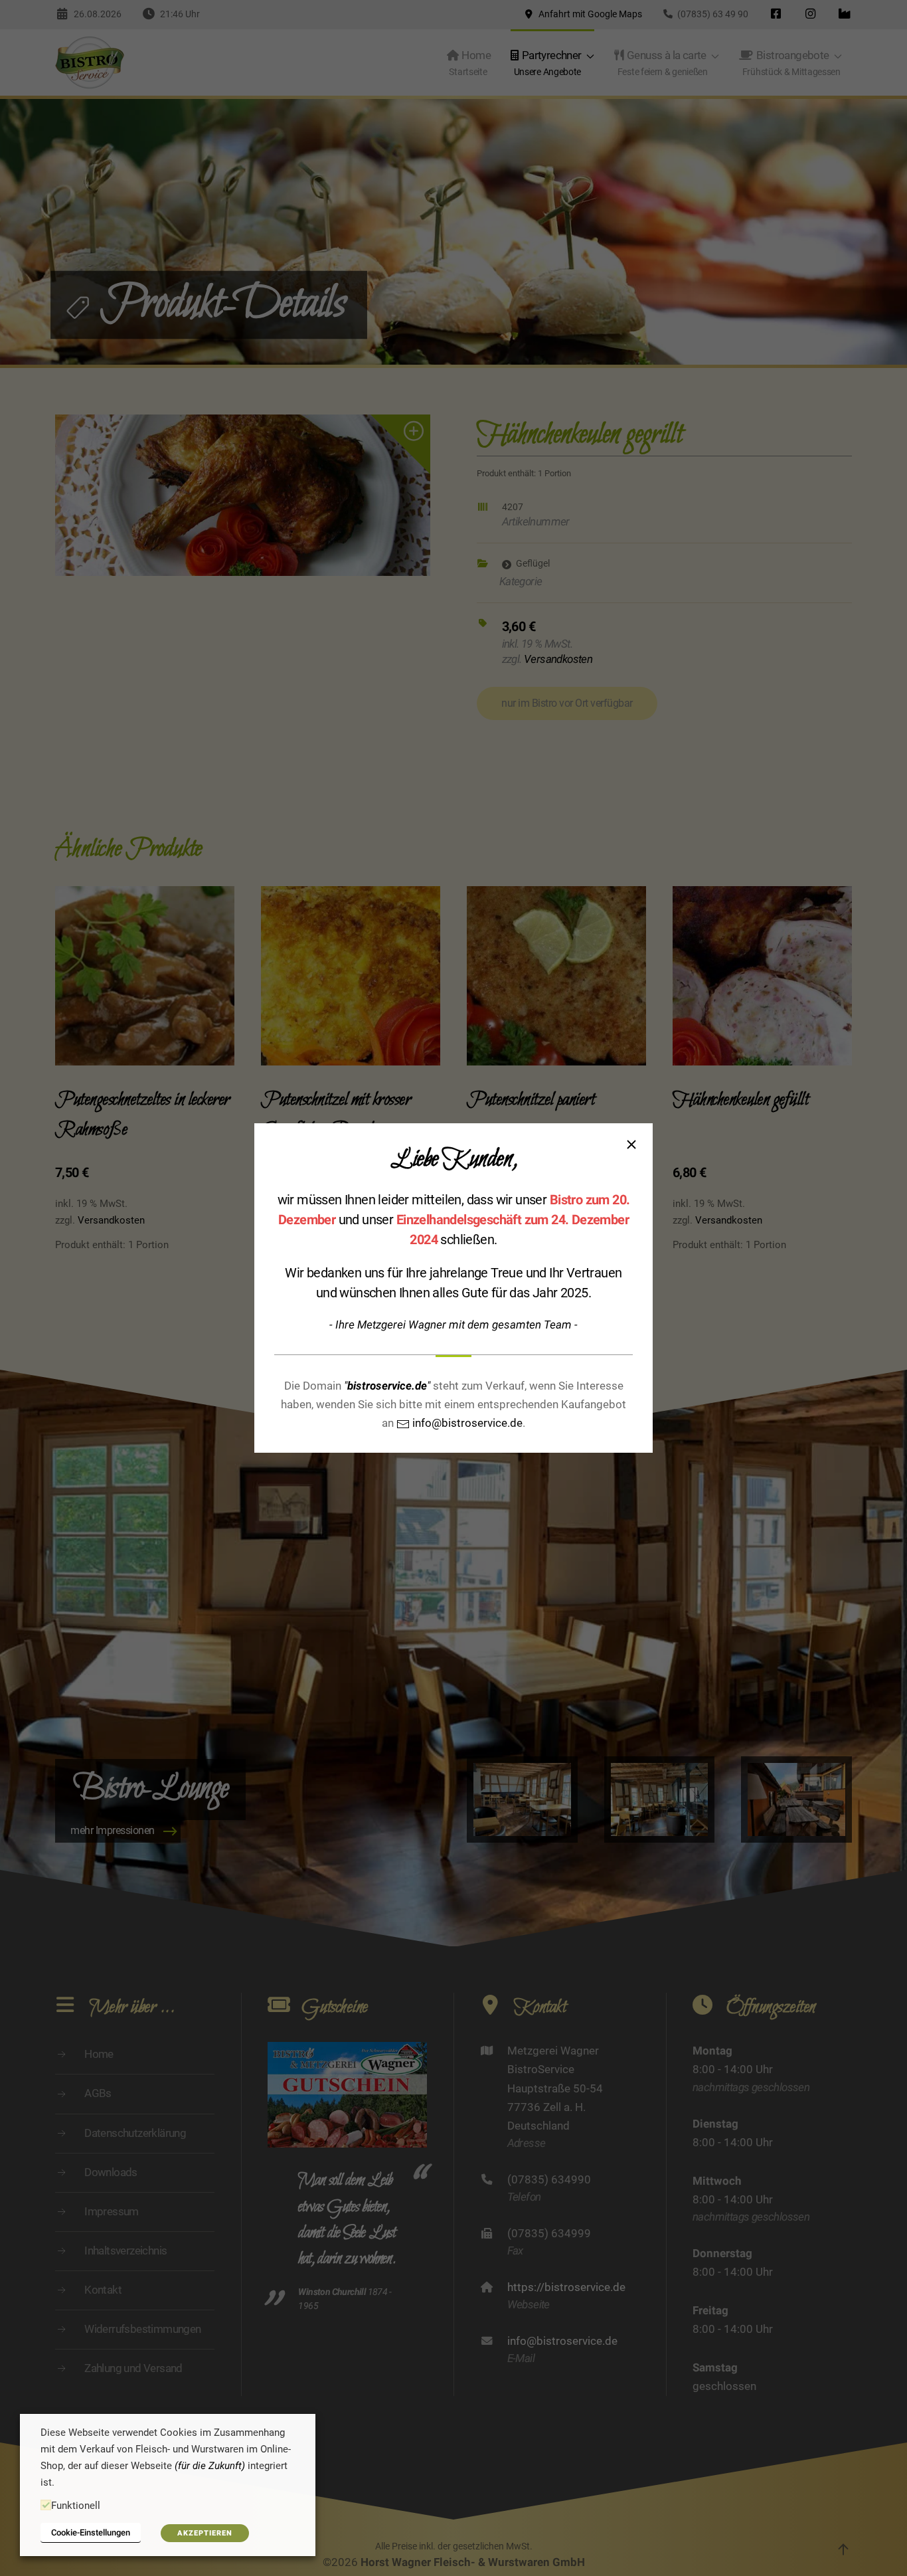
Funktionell (76, 2506)
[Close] (631, 1145)
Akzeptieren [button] (205, 2533)
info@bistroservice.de (466, 1423)
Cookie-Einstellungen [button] (91, 2532)
